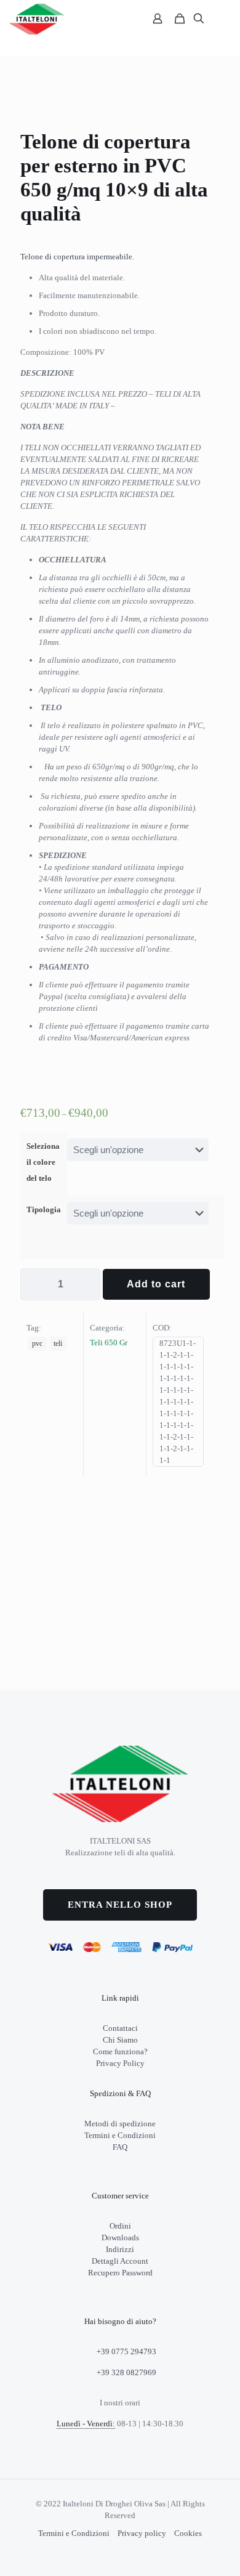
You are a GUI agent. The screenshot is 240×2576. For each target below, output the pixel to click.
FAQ (120, 2147)
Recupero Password (120, 2273)
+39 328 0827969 (126, 2372)
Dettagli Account (120, 2261)
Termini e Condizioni (120, 2135)
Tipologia (44, 1209)
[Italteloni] (37, 18)
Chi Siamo (120, 2040)
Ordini (120, 2226)
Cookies (188, 2533)
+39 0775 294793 (126, 2351)
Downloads (120, 2238)
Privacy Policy (120, 2063)
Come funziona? (120, 2051)
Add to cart (156, 1284)
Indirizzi (120, 2249)
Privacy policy (142, 2533)
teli (58, 1344)
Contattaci (120, 2028)
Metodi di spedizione (120, 2124)
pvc (37, 1344)
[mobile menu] (223, 18)
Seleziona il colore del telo (43, 1162)
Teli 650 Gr (109, 1343)
